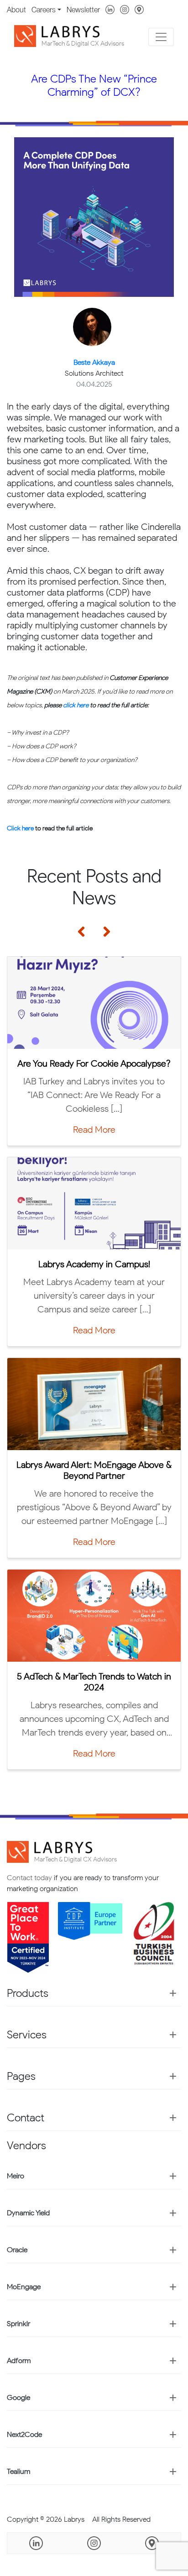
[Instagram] (125, 9)
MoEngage (24, 2287)
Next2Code (24, 2434)
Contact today (29, 1878)
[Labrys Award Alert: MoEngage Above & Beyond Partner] (94, 1404)
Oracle (17, 2250)
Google (18, 2397)
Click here (20, 828)
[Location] (139, 9)
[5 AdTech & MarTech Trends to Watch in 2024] (94, 1616)
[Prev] (85, 939)
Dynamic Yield (28, 2213)
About (16, 10)
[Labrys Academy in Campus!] (94, 1203)
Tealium (18, 2471)
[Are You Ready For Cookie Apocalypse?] (94, 1003)
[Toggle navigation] (161, 37)
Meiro (16, 2176)
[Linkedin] (110, 9)
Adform (19, 2361)
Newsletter (83, 10)
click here (76, 705)
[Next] (103, 939)
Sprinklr (18, 2324)
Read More (94, 1096)
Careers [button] (44, 10)
